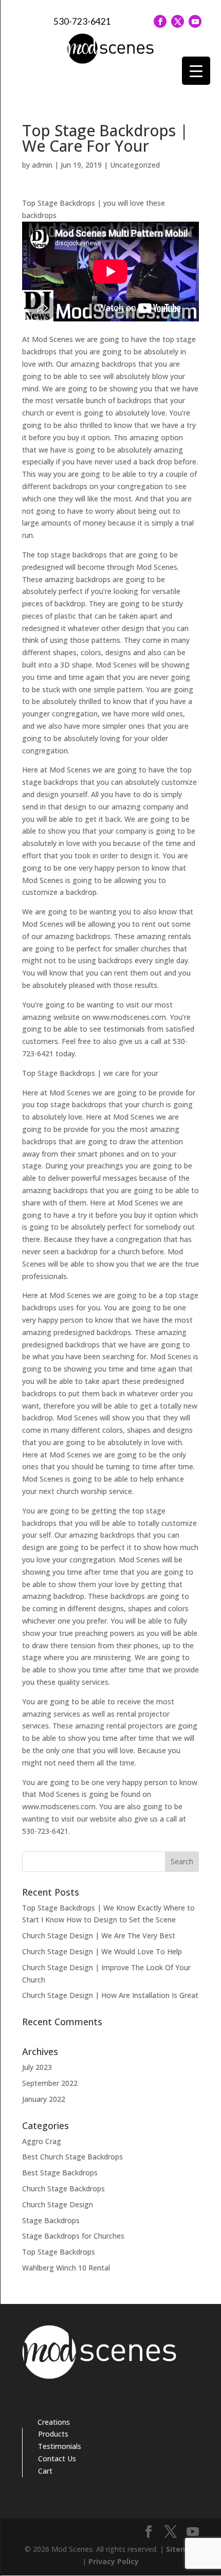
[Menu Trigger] (196, 71)
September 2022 (50, 2083)
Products (53, 2434)
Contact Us (57, 2458)
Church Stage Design (58, 2204)
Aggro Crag (42, 2141)
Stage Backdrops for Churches (73, 2236)
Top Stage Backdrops (59, 2252)
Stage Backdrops (51, 2220)
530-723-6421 (82, 21)
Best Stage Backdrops (60, 2173)
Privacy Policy (114, 2561)
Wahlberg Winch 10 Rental (66, 2268)
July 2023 (37, 2067)
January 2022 (44, 2099)
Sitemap (181, 2549)
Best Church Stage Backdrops (72, 2157)
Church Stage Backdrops (63, 2188)
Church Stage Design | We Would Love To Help (102, 1951)
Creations (54, 2422)
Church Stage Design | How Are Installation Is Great (110, 1995)
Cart (45, 2471)
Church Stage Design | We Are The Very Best (99, 1935)
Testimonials (60, 2446)
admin (42, 165)
